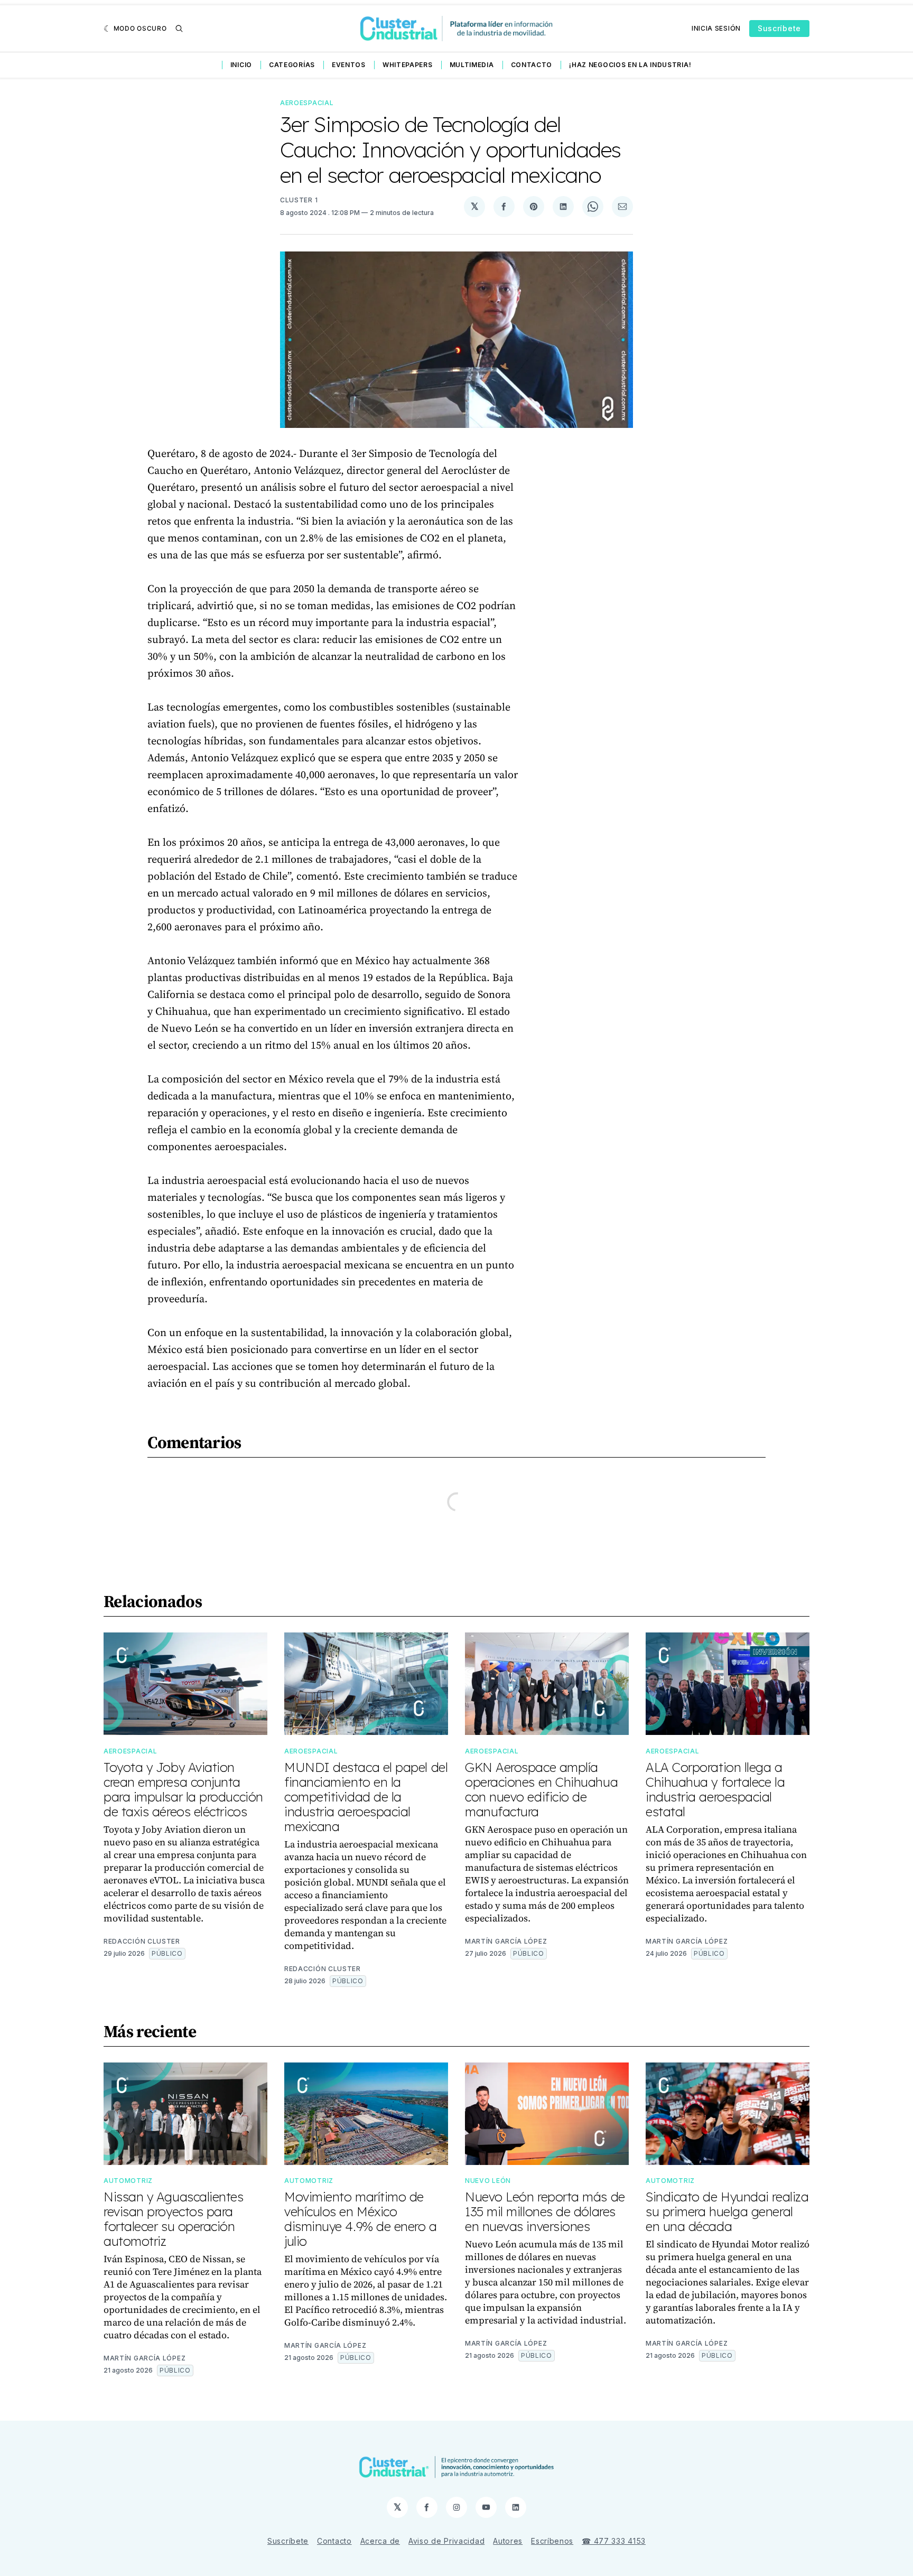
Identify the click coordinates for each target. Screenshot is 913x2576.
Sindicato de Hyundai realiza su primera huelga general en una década (727, 2211)
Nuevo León (488, 2181)
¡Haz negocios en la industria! (630, 65)
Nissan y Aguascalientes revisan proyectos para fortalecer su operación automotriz (174, 2219)
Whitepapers (408, 65)
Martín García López (506, 1941)
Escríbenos (552, 2541)
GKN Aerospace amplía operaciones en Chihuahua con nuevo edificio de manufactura (541, 1789)
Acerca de (380, 2541)
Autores (508, 2541)
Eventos (349, 65)
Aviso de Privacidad (446, 2541)
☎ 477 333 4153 (614, 2541)
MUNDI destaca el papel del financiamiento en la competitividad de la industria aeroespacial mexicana (366, 1797)
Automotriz (128, 2181)
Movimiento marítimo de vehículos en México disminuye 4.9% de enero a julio (361, 2219)
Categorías (292, 65)
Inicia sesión (716, 28)
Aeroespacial (307, 103)
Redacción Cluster (142, 1941)
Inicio (241, 65)
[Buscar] (179, 29)
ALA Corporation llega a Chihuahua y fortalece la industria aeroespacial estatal (715, 1789)
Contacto (532, 65)
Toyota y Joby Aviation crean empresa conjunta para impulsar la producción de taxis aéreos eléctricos (183, 1789)
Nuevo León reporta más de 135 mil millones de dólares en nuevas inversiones (545, 2211)
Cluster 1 (299, 200)
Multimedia (472, 65)
